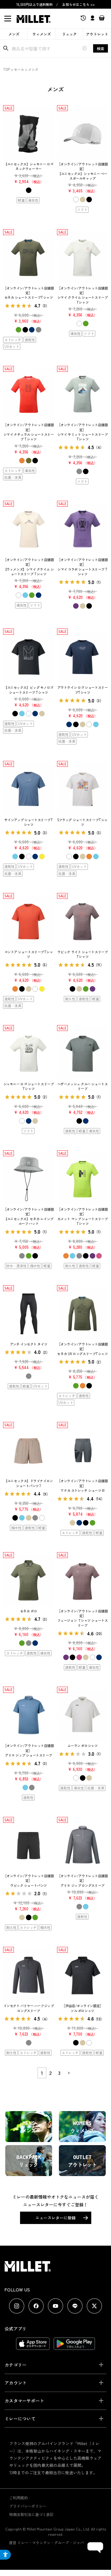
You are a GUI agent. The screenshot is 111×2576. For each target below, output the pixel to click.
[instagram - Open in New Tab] (17, 2306)
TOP (6, 69)
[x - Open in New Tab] (94, 2306)
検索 (101, 48)
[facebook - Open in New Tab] (36, 2306)
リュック (69, 34)
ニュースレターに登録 (55, 2218)
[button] (68, 2073)
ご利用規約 (18, 2498)
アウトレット (97, 34)
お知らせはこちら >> (78, 4)
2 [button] (51, 2073)
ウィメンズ (42, 34)
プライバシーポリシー (28, 2506)
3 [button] (59, 2073)
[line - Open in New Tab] (75, 2306)
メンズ (14, 34)
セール (19, 69)
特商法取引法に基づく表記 (31, 2514)
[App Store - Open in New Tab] (33, 2347)
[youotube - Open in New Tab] (55, 2306)
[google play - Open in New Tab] (74, 2347)
